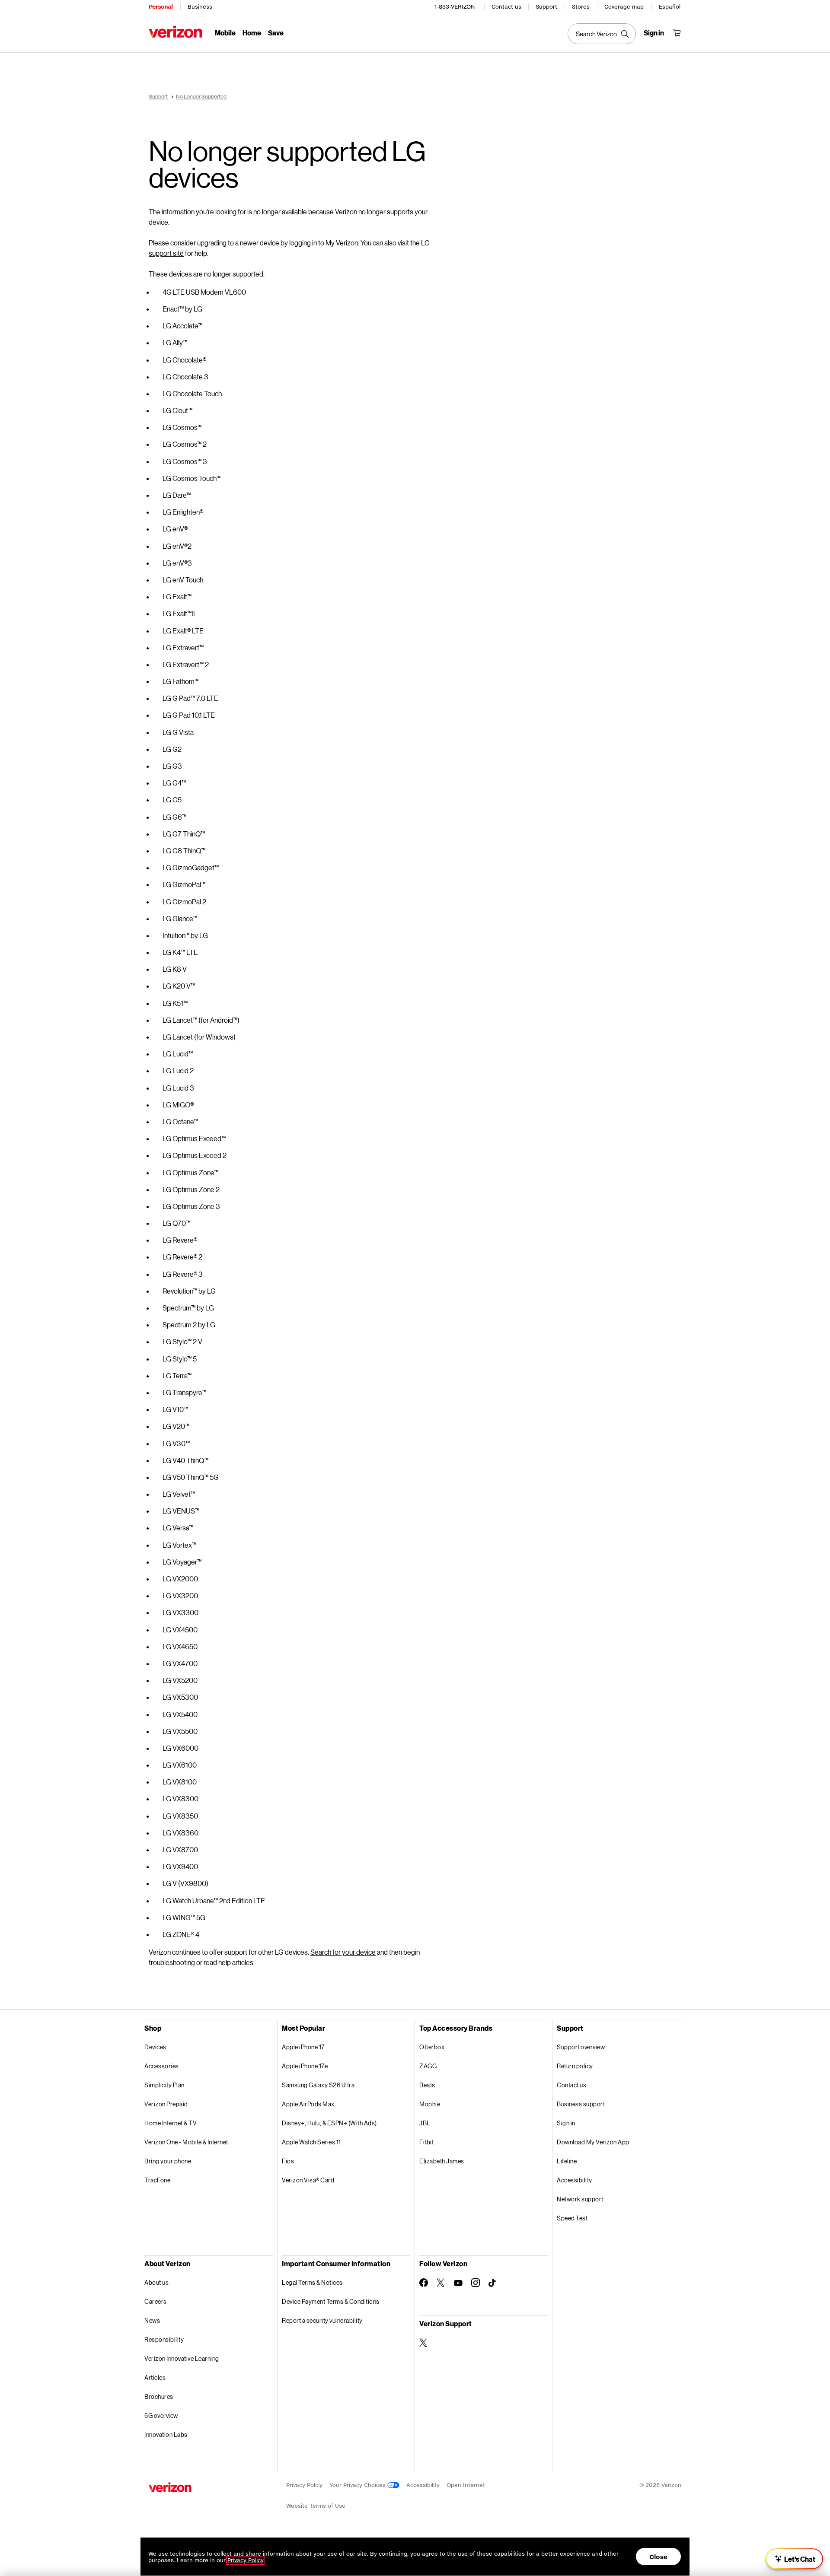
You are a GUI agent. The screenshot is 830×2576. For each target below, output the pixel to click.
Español (670, 7)
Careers (156, 2301)
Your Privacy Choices (358, 2485)
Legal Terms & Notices (312, 2282)
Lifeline (567, 2161)
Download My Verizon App (593, 2142)
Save (276, 33)
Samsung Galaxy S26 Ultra (318, 2085)
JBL (425, 2123)
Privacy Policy (304, 2485)
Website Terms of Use (316, 2506)
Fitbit (426, 2142)
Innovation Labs (166, 2434)
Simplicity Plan (164, 2085)
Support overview (581, 2047)
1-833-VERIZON (455, 7)
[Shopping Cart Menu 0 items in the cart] (677, 33)
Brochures (159, 2396)
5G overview (161, 2415)
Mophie (430, 2104)
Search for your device (343, 1952)
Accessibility (575, 2180)
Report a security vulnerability (322, 2320)
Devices (155, 2047)
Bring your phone (168, 2161)
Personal (161, 7)
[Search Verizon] (602, 34)
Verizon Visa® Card (308, 2180)
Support (546, 7)
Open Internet (466, 2485)
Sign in (566, 2123)
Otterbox (432, 2047)
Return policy (575, 2066)
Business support (581, 2104)
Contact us (506, 7)
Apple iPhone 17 (303, 2047)
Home (252, 33)
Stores (581, 7)
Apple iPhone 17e (305, 2066)
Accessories (162, 2066)
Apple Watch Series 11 (311, 2142)
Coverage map (624, 7)
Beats (427, 2085)
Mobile (225, 33)
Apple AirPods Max (308, 2104)
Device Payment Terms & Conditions (331, 2301)
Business (200, 7)
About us (156, 2282)
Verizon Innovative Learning (182, 2358)
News (152, 2320)
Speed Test (572, 2218)
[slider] (795, 2559)
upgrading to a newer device (238, 243)
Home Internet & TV (171, 2123)
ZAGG (428, 2066)
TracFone (157, 2180)
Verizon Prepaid (166, 2104)
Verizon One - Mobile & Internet (186, 2142)
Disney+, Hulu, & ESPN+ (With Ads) (329, 2123)
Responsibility (164, 2339)
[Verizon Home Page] (176, 32)
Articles (155, 2377)
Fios (288, 2161)
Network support (580, 2199)
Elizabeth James (442, 2161)
